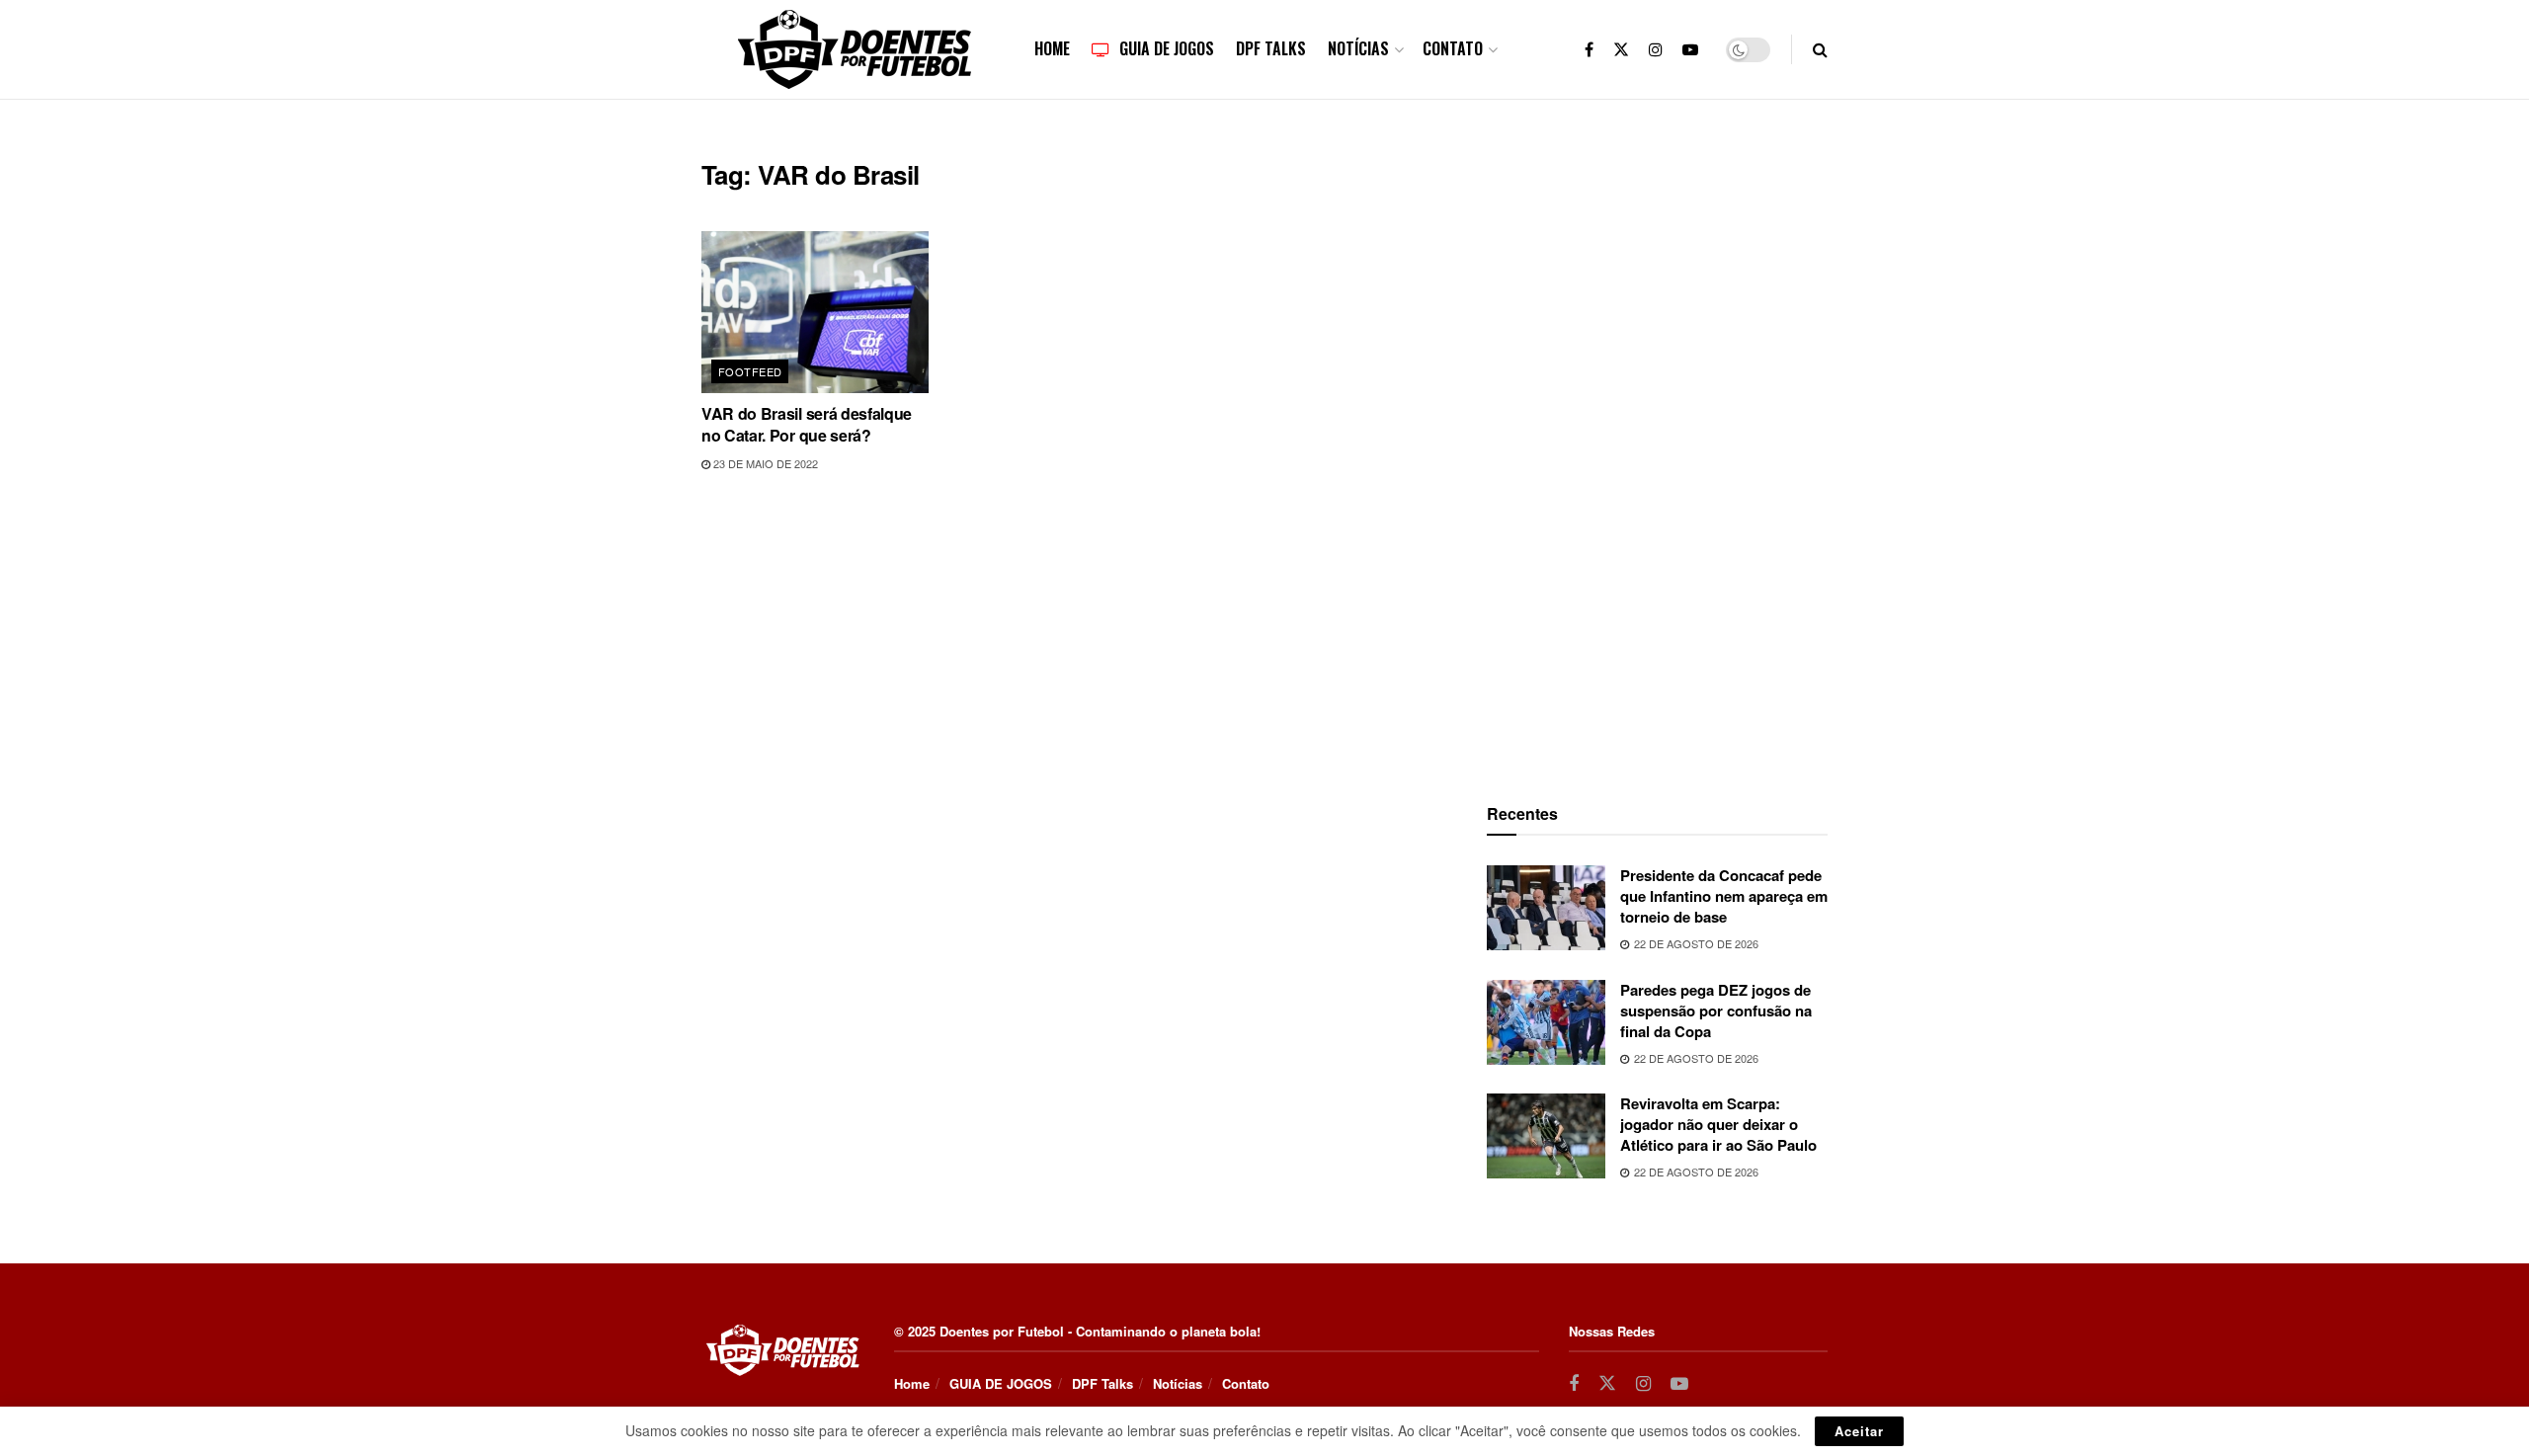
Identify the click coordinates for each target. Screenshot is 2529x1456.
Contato (1453, 48)
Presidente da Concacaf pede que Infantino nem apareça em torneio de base (1724, 896)
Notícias (1358, 48)
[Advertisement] (1658, 455)
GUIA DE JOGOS (1167, 48)
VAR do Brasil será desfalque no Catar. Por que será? (807, 424)
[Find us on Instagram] (1656, 49)
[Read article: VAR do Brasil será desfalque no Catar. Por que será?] (815, 312)
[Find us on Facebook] (1589, 49)
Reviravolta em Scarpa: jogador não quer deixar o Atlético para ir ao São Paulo (1718, 1124)
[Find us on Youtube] (1690, 49)
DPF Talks (1271, 48)
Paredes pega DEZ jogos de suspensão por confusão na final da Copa (1716, 1011)
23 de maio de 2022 (764, 463)
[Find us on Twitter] (1621, 49)
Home (1052, 48)
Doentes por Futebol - (1006, 1331)
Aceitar (1859, 1431)
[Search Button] (1820, 49)
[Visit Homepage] (855, 49)
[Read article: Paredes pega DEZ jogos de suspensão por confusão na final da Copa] (1546, 1022)
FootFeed (750, 371)
